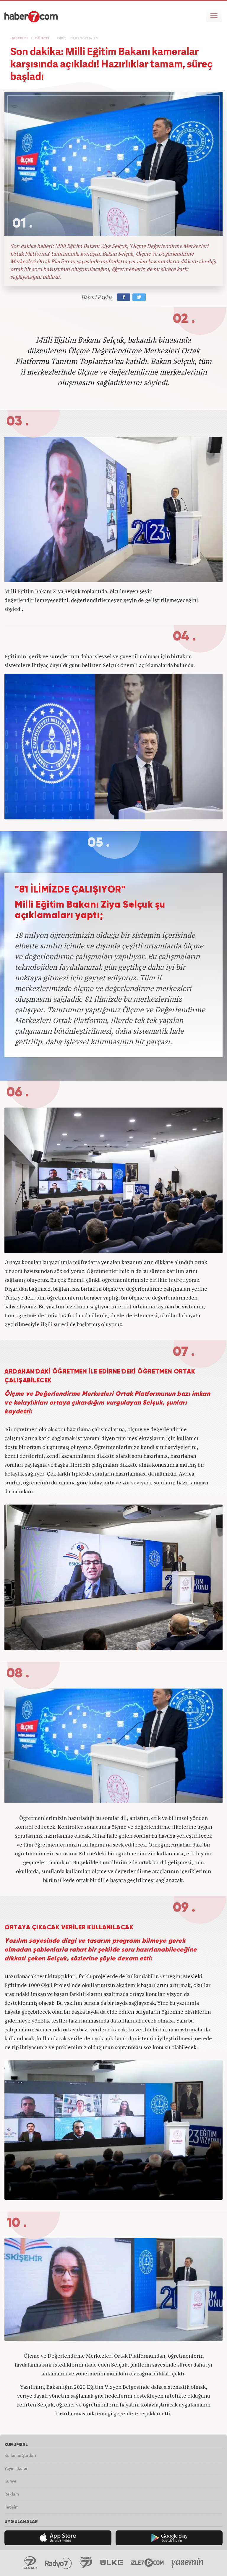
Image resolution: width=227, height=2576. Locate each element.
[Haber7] (31, 17)
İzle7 (147, 2563)
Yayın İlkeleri (17, 2468)
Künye (10, 2481)
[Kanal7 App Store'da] (58, 2538)
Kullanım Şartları (20, 2455)
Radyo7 (58, 2563)
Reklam (12, 2494)
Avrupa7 (86, 2563)
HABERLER (20, 38)
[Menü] (214, 15)
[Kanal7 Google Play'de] (169, 2538)
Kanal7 (30, 2563)
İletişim (12, 2507)
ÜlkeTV (112, 2563)
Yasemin (188, 2563)
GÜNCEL (42, 38)
